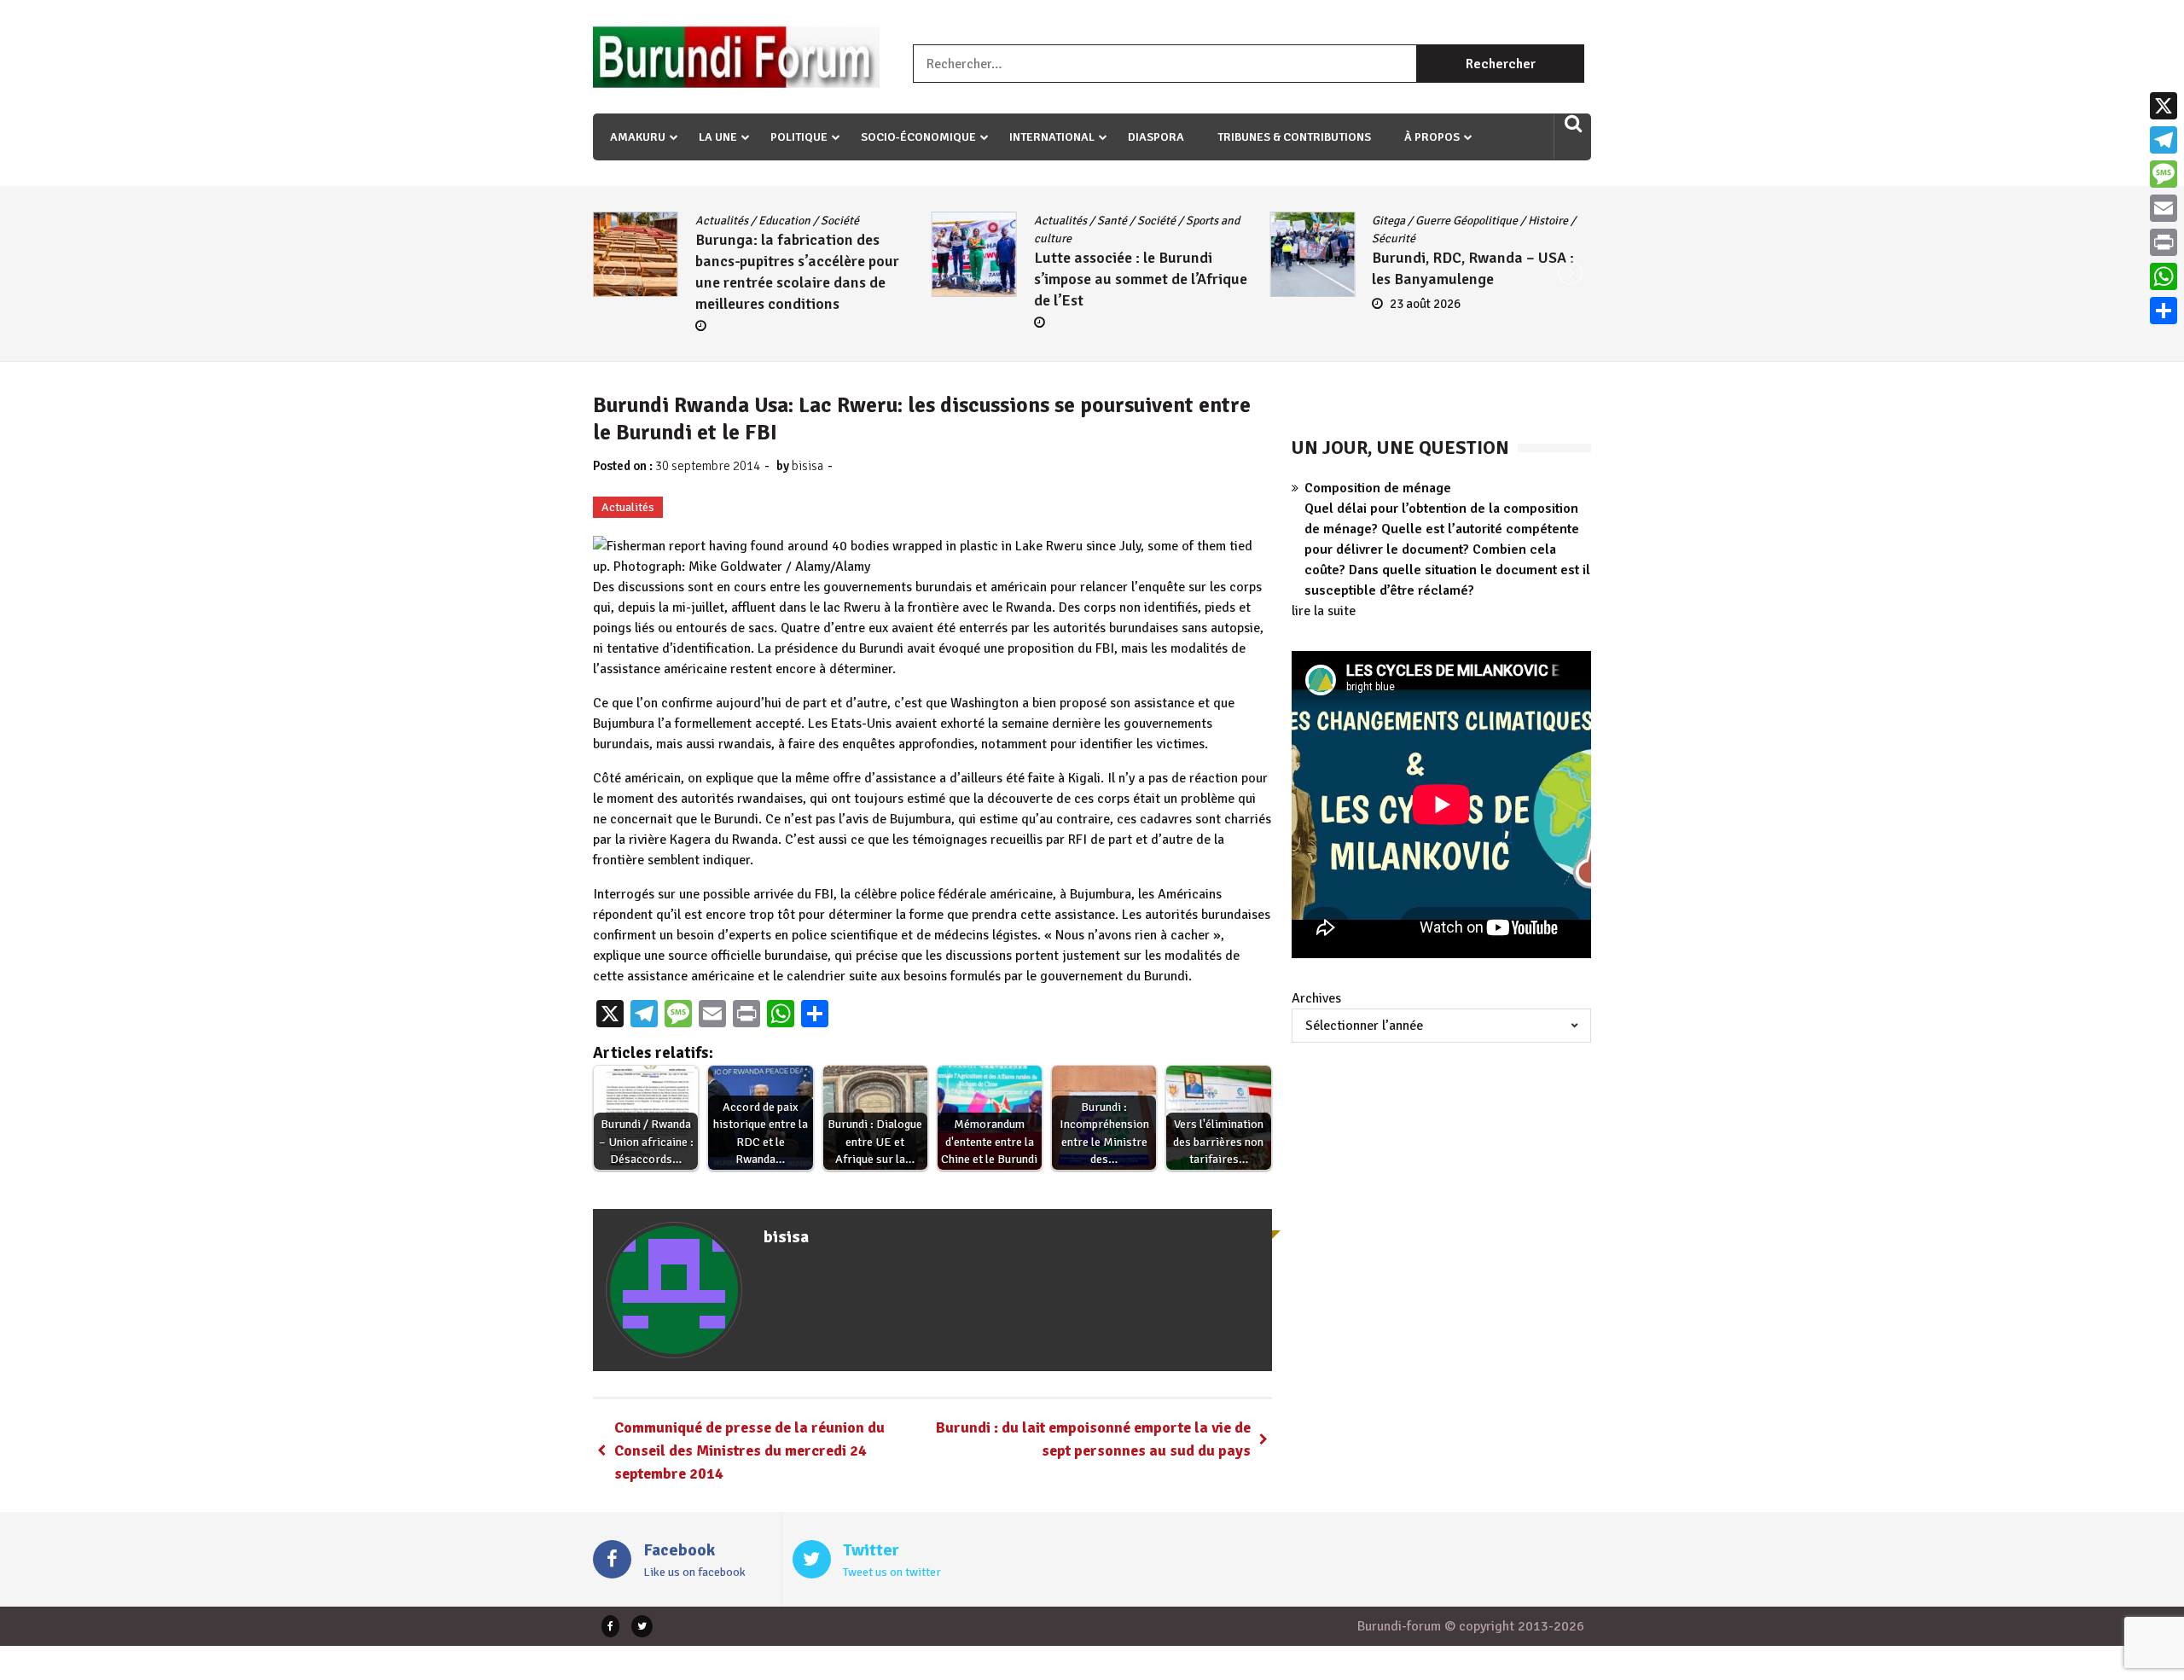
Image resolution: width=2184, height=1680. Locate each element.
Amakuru (638, 137)
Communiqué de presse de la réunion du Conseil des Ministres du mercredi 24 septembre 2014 (749, 1450)
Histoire (1548, 221)
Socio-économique (918, 137)
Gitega (1388, 221)
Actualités (722, 221)
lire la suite (1324, 611)
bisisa (807, 466)
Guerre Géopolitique (1467, 221)
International (1052, 137)
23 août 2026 (1425, 304)
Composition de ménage (1378, 488)
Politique (799, 137)
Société (840, 221)
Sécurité (1394, 238)
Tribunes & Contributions (1294, 137)
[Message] (2164, 174)
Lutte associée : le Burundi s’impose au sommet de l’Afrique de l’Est (1141, 279)
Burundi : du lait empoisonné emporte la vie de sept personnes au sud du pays (1093, 1439)
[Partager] (2164, 311)
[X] (2164, 106)
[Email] (2164, 208)
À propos (1432, 137)
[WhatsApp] (2164, 276)
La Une (718, 137)
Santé (1112, 221)
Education (784, 221)
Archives (1316, 998)
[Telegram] (2164, 140)
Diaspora (1156, 137)
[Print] (2164, 242)
